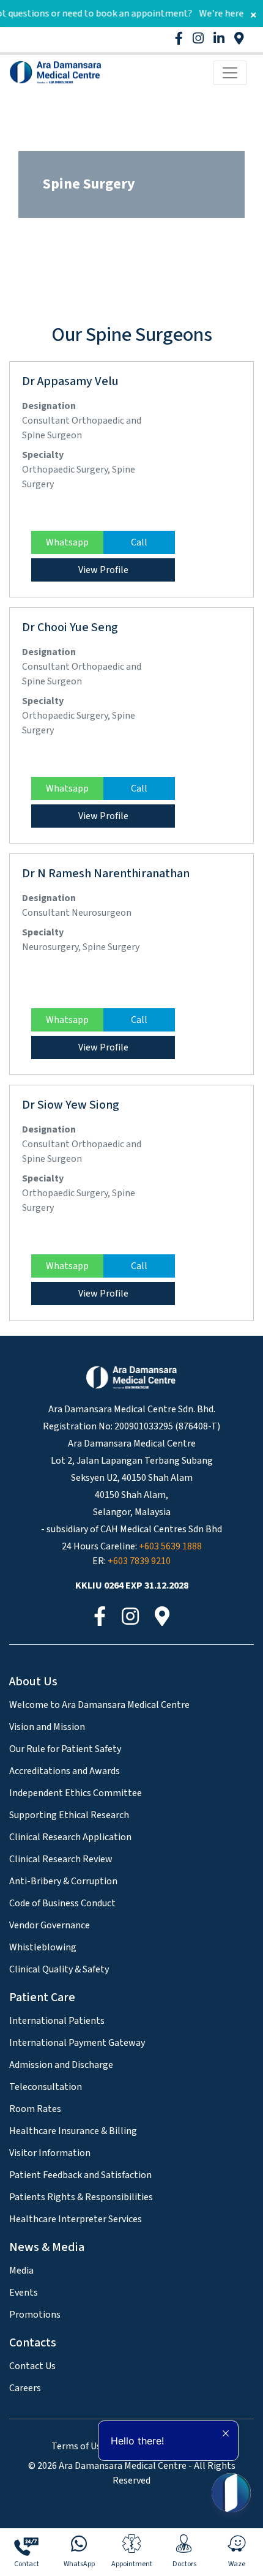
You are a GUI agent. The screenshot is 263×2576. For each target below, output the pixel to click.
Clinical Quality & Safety (59, 1969)
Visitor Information (50, 2153)
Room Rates (35, 2109)
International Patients (57, 2021)
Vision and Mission (47, 1727)
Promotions (35, 2315)
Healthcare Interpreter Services (76, 2219)
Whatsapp (67, 542)
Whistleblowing (43, 1947)
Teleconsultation (46, 2087)
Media (21, 2271)
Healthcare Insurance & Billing (73, 2131)
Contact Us (32, 2366)
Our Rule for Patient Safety (65, 1749)
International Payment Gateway (77, 2043)
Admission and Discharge (61, 2065)
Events (24, 2293)
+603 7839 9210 (139, 1561)
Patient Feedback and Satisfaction (80, 2175)
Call (139, 542)
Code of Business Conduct (62, 1903)
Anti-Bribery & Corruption (63, 1881)
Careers (25, 2388)
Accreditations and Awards (65, 1771)
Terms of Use (79, 2446)
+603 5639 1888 (170, 1546)
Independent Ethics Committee (76, 1793)
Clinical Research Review (61, 1859)
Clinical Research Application (70, 1837)
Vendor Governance (50, 1925)
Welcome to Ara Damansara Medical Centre (99, 1705)
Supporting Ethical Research (69, 1815)
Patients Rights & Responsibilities (81, 2197)
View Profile (103, 570)
